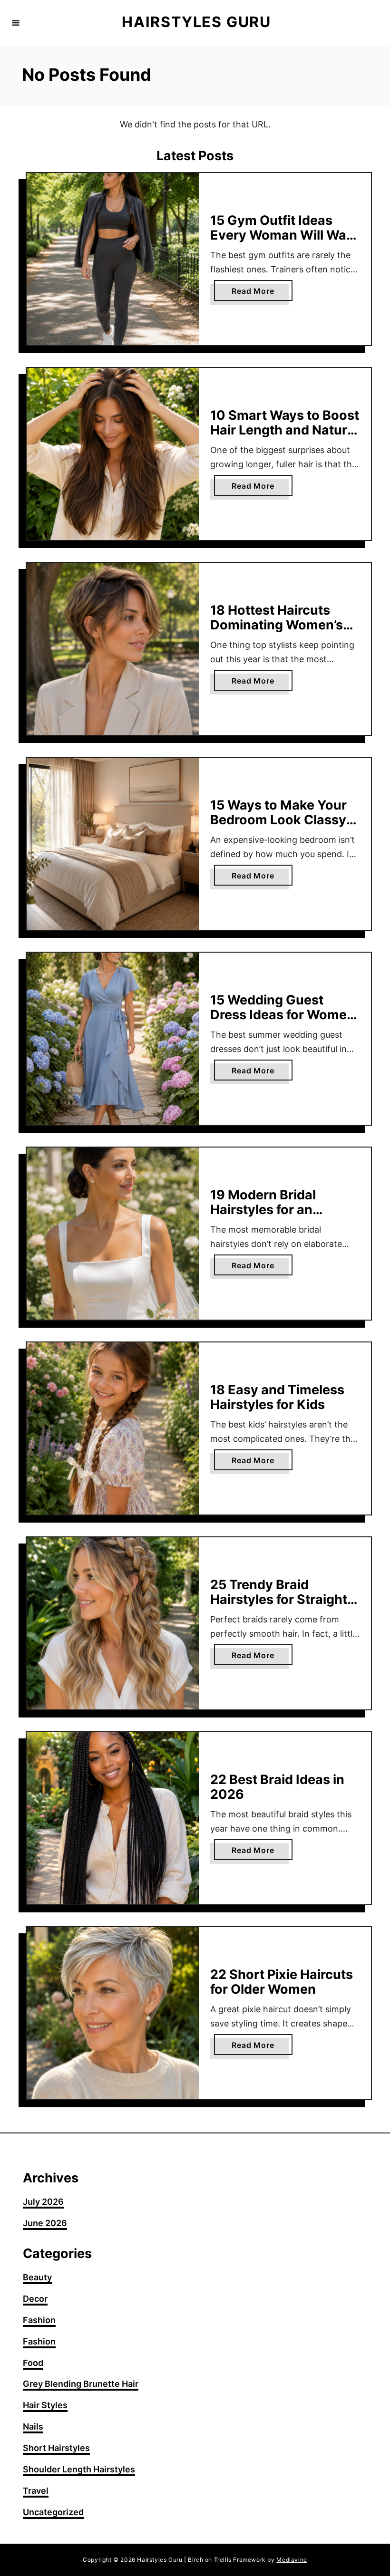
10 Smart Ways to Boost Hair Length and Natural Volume (285, 430)
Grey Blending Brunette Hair (81, 2384)
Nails (33, 2426)
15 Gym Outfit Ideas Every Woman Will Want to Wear (285, 235)
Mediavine (292, 2560)
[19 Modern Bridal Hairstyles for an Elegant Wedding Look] (113, 1234)
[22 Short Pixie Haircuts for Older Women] (113, 2013)
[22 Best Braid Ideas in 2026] (113, 1818)
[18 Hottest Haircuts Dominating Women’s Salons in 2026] (113, 649)
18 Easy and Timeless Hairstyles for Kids (277, 1397)
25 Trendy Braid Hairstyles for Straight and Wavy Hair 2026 (279, 1599)
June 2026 (45, 2223)
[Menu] (16, 23)
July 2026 (43, 2202)
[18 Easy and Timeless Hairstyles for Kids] (113, 1428)
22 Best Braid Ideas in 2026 (277, 1787)
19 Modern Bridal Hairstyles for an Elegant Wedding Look (280, 1209)
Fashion (39, 2320)
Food (33, 2363)
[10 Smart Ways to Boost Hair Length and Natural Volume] (113, 454)
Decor (35, 2299)
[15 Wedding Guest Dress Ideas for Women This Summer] (113, 1039)
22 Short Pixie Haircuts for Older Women (282, 1982)
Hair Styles (45, 2405)
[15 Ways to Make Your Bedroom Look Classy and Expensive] (113, 844)
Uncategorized (53, 2512)
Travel (36, 2491)
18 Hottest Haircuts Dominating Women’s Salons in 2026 (277, 625)
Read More (262, 293)
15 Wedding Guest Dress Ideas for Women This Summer (283, 1014)
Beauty (37, 2277)
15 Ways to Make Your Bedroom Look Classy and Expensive (278, 820)
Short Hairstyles (56, 2448)
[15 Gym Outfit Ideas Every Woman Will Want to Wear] (113, 259)
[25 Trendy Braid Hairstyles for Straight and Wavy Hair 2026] (113, 1623)
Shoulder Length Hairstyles (79, 2469)
